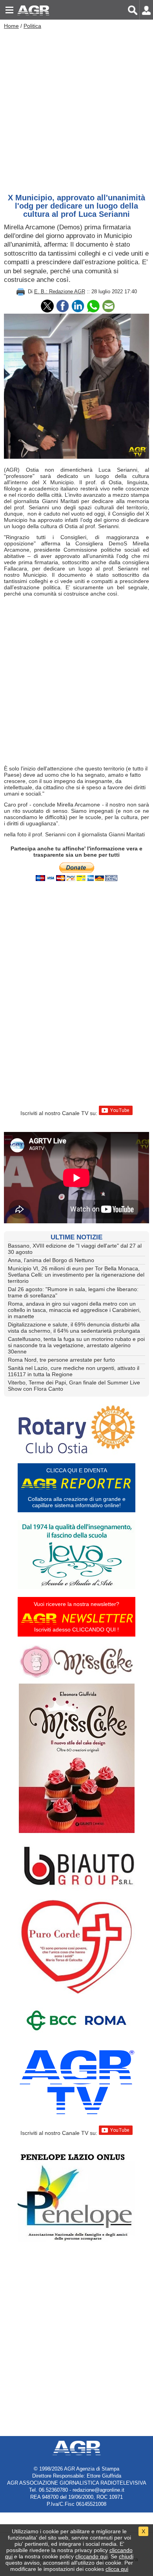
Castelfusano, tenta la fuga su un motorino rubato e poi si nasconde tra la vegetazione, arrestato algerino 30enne (76, 1345)
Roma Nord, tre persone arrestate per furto (61, 1360)
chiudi (126, 2556)
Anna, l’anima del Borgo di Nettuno (51, 1260)
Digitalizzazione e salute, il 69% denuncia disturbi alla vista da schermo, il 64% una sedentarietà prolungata (74, 1328)
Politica (32, 26)
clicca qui (117, 2569)
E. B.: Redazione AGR (60, 292)
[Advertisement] (76, 109)
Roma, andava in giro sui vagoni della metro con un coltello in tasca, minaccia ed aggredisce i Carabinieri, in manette (74, 1310)
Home (11, 26)
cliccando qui (91, 2556)
